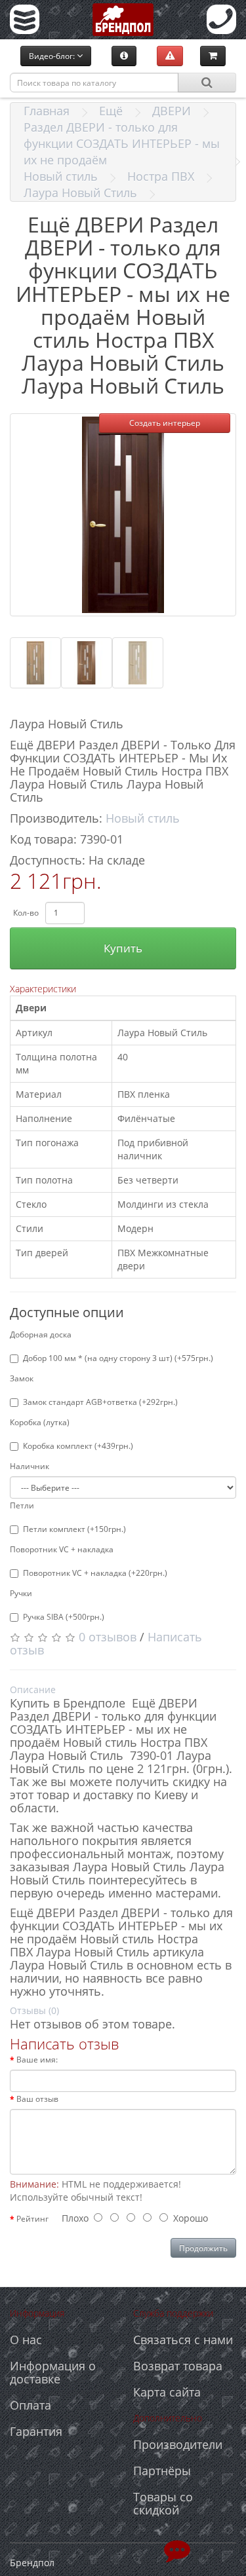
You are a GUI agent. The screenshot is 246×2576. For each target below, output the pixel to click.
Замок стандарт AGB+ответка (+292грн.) (100, 1402)
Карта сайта (167, 2392)
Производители (178, 2444)
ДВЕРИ (172, 111)
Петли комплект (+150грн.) (74, 1529)
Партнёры (162, 2471)
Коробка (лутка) (40, 1422)
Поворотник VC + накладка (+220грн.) (95, 1573)
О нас (26, 2340)
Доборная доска (41, 1335)
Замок (22, 1378)
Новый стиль (61, 176)
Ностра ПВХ (161, 176)
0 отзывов (108, 1637)
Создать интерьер (165, 423)
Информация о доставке (53, 2372)
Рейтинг (32, 2219)
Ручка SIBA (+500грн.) (64, 1617)
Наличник (30, 1466)
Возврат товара (178, 2366)
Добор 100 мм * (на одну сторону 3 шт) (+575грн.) (118, 1358)
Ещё (111, 111)
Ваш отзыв (37, 2099)
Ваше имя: (37, 2060)
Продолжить (203, 2248)
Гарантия (36, 2431)
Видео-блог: (53, 56)
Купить (123, 948)
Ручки (21, 1593)
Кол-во (26, 913)
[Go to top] (177, 2550)
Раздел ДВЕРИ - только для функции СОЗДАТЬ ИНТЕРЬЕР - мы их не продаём (122, 143)
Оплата (31, 2405)
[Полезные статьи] (124, 56)
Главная (47, 111)
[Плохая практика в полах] (170, 56)
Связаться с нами (183, 2340)
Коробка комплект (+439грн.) (78, 1446)
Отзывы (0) (34, 2010)
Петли (22, 1505)
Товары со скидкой (163, 2503)
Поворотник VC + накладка (62, 1549)
